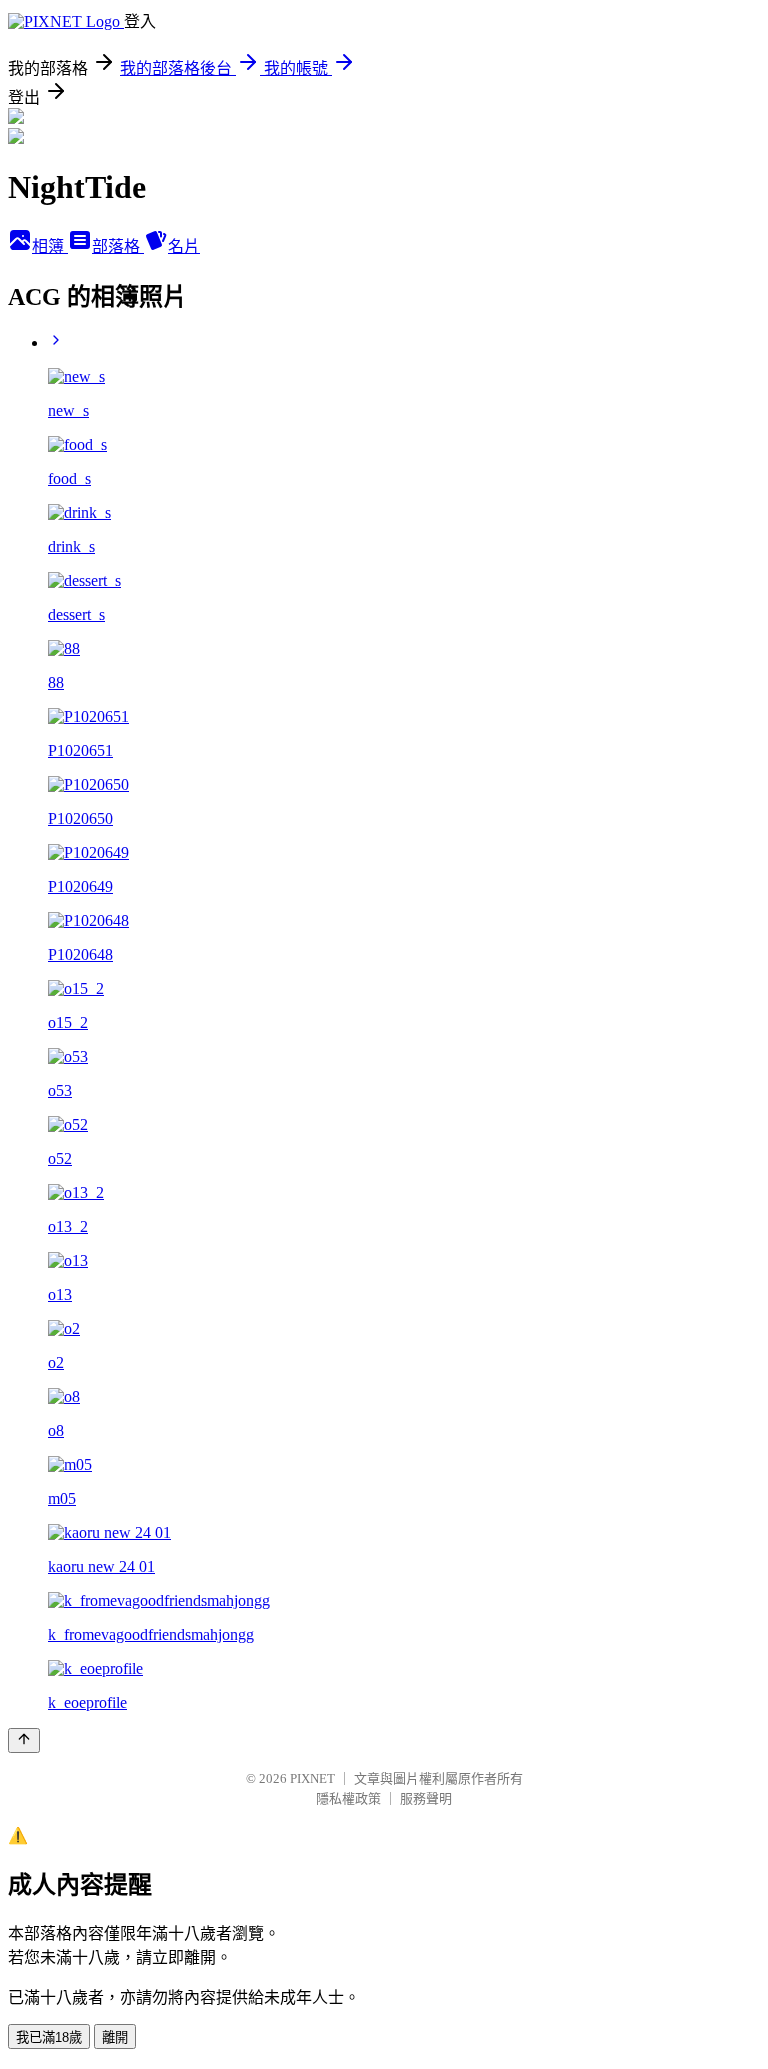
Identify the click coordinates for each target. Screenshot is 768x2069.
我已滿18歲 (49, 2037)
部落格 (118, 246)
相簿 (50, 246)
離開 (115, 2037)
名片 (184, 246)
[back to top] (24, 1740)
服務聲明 (426, 1798)
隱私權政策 (348, 1798)
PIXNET (312, 1778)
